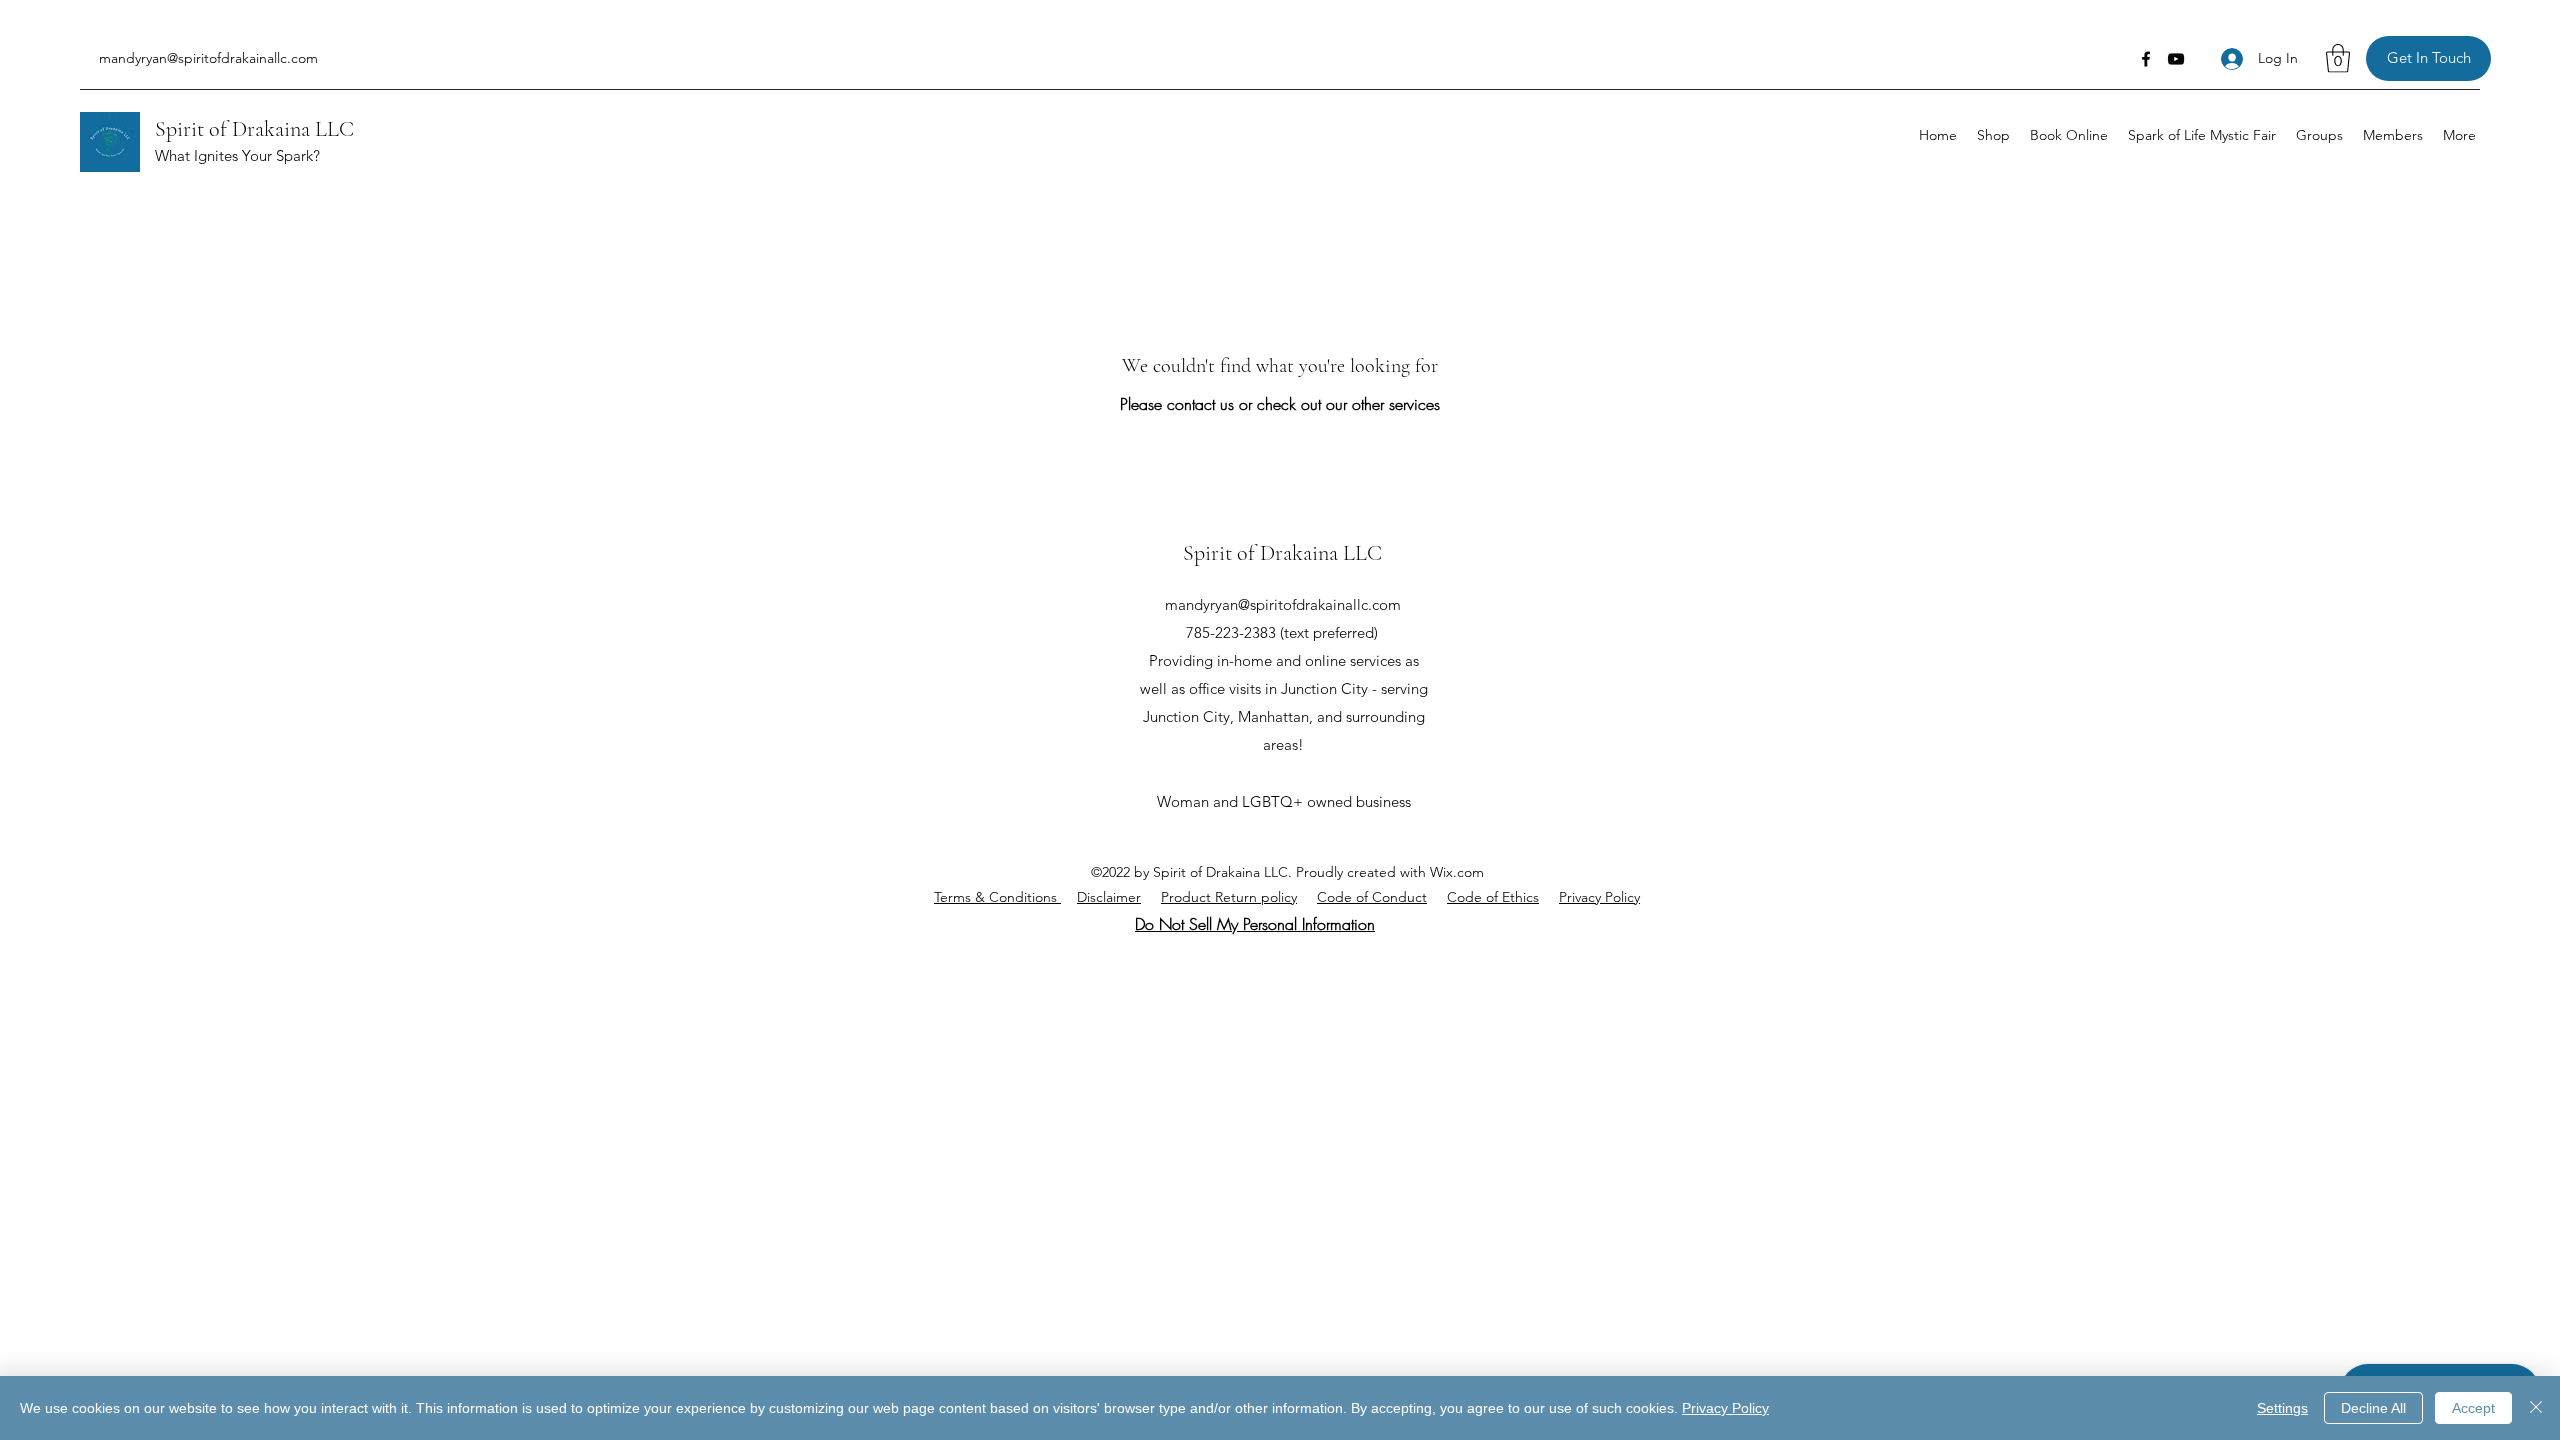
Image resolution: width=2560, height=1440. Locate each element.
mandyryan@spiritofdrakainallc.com (208, 58)
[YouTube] (2176, 59)
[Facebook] (2146, 59)
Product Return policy (1229, 897)
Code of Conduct (1372, 897)
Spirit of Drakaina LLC (254, 129)
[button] (2338, 58)
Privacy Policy (1599, 897)
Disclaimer (1109, 897)
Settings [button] (2282, 1408)
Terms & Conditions (997, 897)
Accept (2473, 1408)
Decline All (2373, 1408)
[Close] (2536, 1408)
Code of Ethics (1493, 897)
